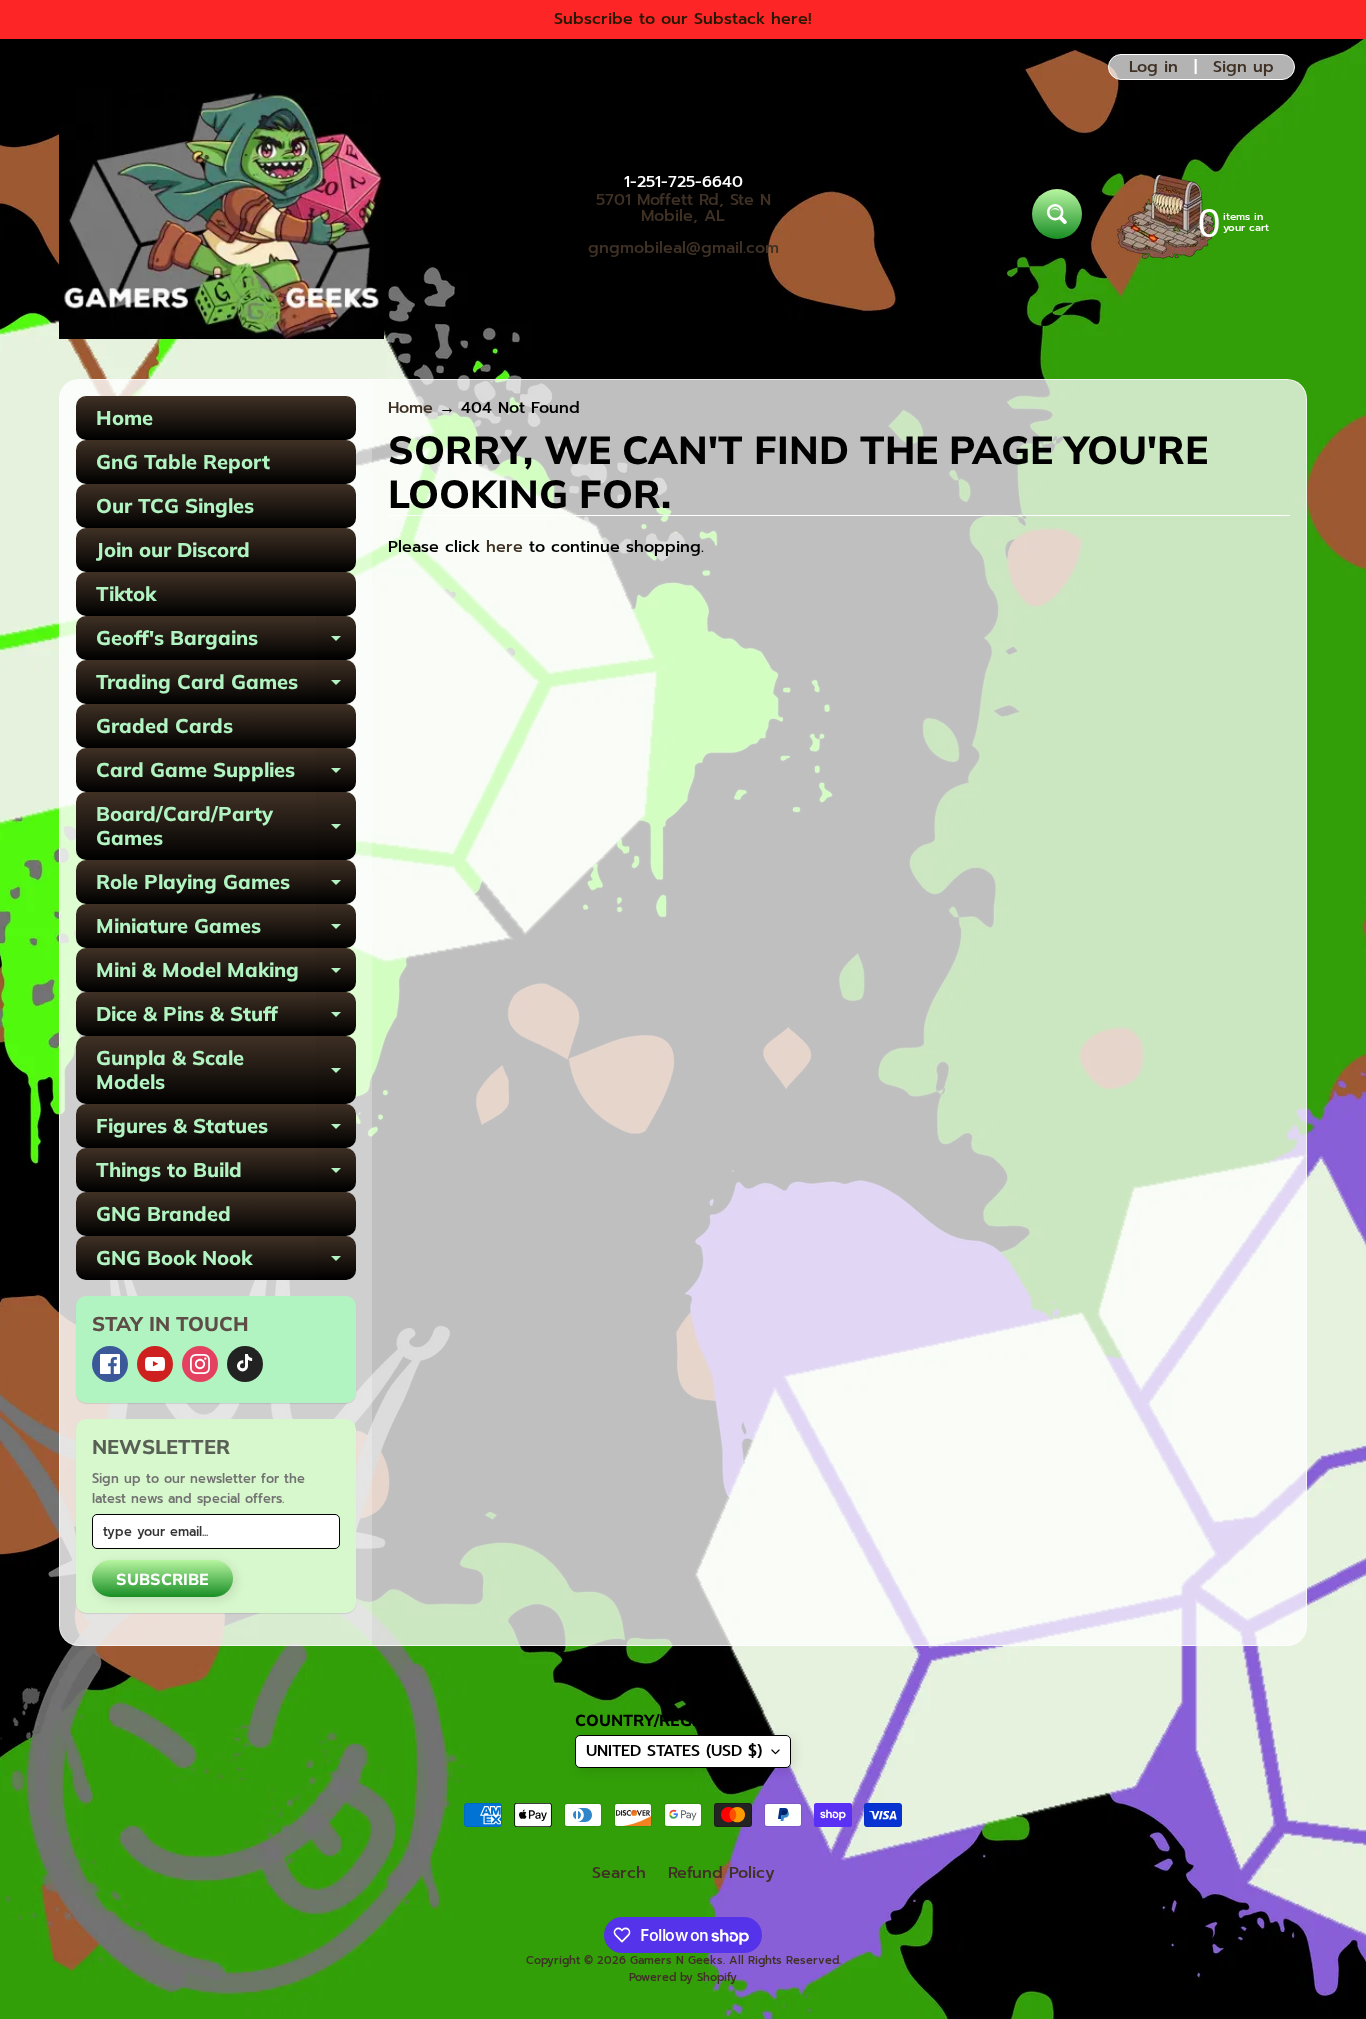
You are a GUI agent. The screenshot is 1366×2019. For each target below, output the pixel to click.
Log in (1153, 67)
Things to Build (226, 1174)
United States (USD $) (674, 1751)
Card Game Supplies (226, 774)
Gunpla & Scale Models (226, 1071)
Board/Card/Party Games (226, 827)
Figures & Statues (226, 1130)
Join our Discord (173, 549)
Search (619, 1873)
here (504, 547)
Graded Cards (164, 725)
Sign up (1243, 67)
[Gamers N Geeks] (221, 214)
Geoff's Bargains (226, 642)
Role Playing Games (226, 886)
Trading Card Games (226, 686)
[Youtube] (155, 1364)
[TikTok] (245, 1364)
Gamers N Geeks (676, 1960)
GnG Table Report (183, 461)
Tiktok (126, 593)
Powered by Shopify (683, 1977)
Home (124, 417)
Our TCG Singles (175, 505)
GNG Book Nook (226, 1262)
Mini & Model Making (226, 974)
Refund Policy (721, 1873)
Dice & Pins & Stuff (226, 1018)
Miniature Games (226, 930)
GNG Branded (163, 1213)
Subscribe (162, 1579)
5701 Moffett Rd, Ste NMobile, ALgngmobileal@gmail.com (683, 224)
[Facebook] (110, 1364)
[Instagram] (200, 1364)
